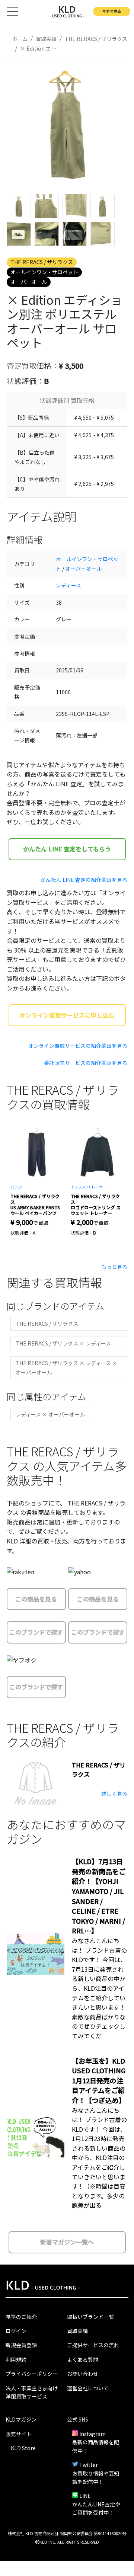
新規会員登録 (21, 2345)
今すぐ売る (112, 11)
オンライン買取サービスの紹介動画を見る (78, 1046)
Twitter (89, 2465)
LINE (85, 2496)
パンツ (16, 1187)
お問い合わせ (83, 2374)
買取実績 (77, 2331)
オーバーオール (29, 282)
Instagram (92, 2434)
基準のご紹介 (21, 2317)
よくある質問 (83, 2359)
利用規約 (16, 2359)
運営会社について (88, 2388)
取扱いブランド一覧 (90, 2317)
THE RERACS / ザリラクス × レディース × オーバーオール (66, 1368)
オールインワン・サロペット (44, 272)
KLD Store (23, 2448)
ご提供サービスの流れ (93, 2345)
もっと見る (114, 1267)
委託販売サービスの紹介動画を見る (86, 1063)
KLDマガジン (21, 2419)
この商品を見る (36, 1599)
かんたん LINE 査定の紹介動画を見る (84, 880)
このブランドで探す (36, 1632)
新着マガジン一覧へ (67, 2242)
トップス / (79, 1187)
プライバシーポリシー (32, 2374)
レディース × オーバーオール (50, 1414)
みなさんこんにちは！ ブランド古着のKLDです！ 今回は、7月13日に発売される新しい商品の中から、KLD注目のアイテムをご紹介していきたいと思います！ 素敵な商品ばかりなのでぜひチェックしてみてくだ (99, 1988)
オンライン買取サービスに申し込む (67, 1015)
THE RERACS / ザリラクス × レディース (63, 1343)
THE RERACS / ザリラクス (42, 262)
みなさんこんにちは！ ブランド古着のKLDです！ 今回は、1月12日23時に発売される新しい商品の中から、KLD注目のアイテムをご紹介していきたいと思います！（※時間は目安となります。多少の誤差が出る (99, 2158)
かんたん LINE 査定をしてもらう (67, 849)
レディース (68, 585)
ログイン (16, 2331)
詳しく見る (114, 1793)
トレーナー (97, 1187)
